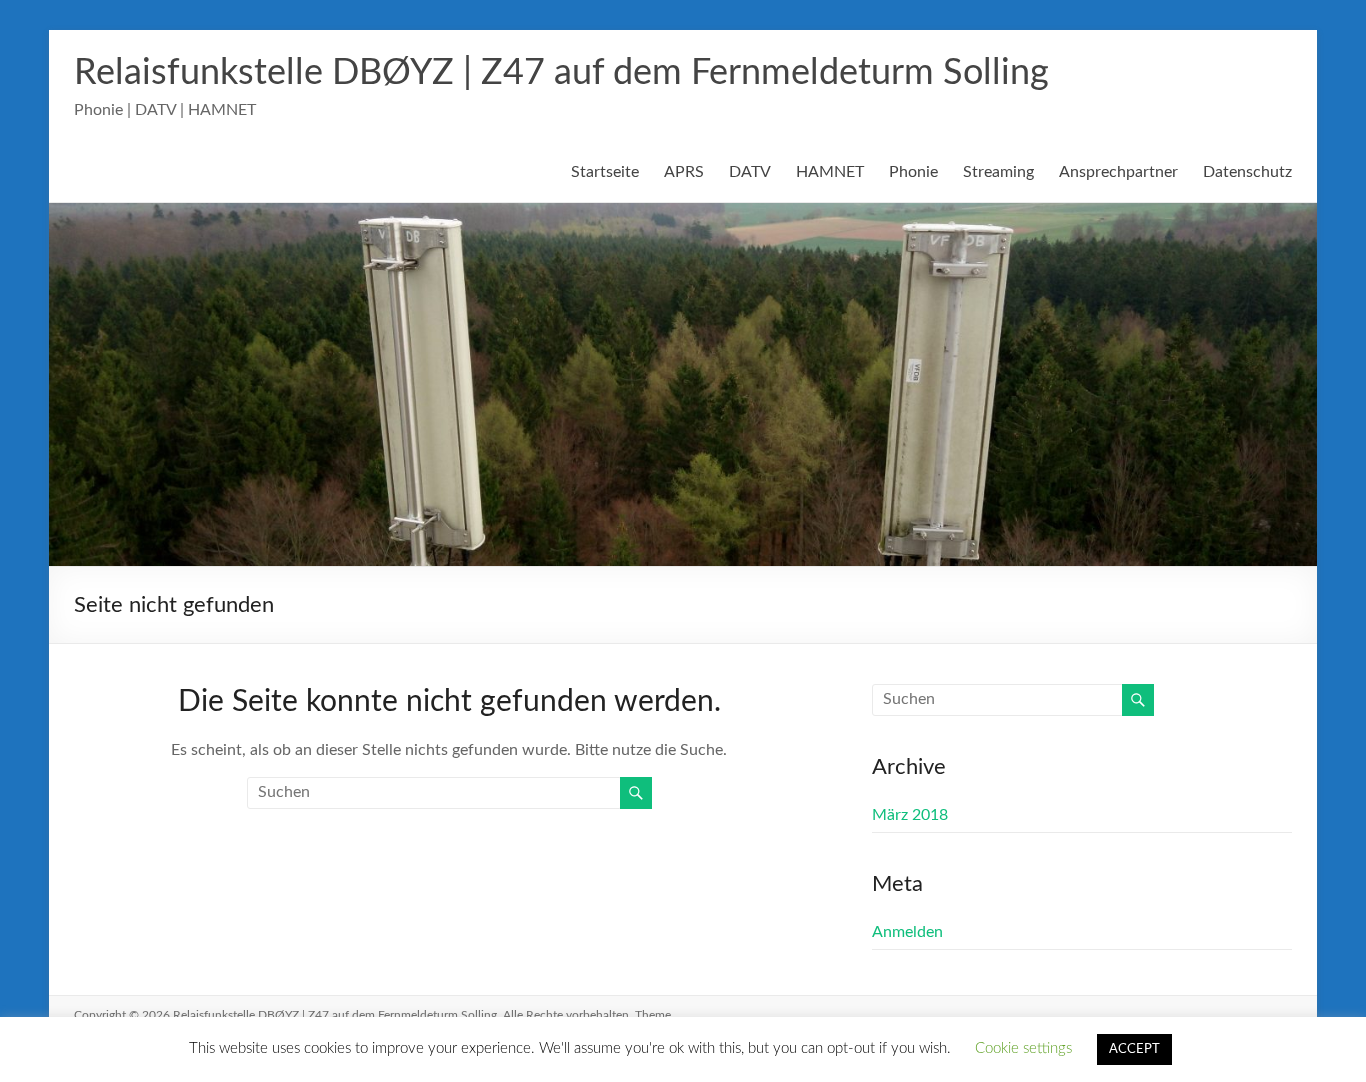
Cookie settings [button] (1023, 1048)
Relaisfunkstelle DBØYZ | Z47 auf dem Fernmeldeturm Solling (561, 73)
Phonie (913, 172)
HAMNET (830, 172)
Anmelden (907, 932)
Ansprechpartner (1118, 172)
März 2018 (910, 815)
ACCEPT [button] (1134, 1049)
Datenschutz (1247, 172)
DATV (750, 172)
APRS (684, 172)
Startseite (605, 172)
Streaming (998, 172)
